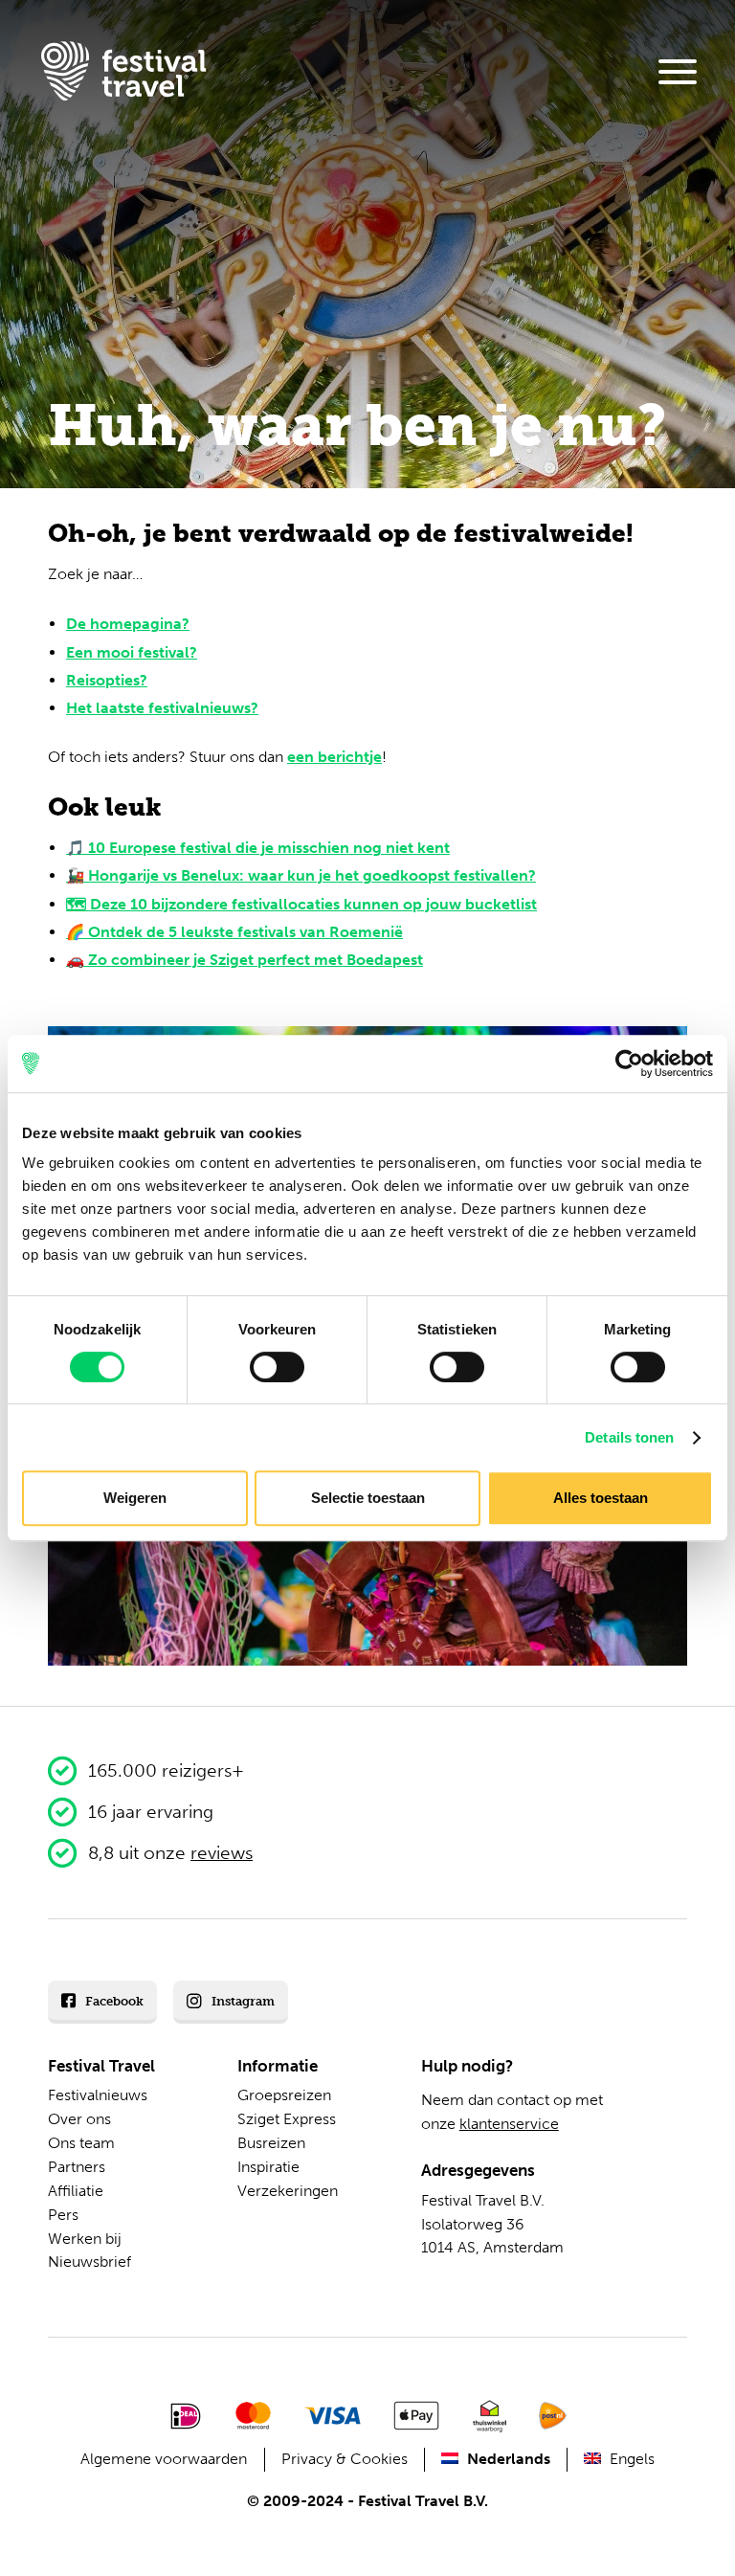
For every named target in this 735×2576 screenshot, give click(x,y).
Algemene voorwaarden (164, 2459)
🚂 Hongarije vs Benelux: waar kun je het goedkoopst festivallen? (301, 875)
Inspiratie (268, 2167)
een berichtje (334, 757)
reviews (222, 1853)
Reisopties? (107, 680)
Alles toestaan (601, 1498)
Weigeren (135, 1498)
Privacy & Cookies (345, 2459)
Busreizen (271, 2143)
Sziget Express (287, 2119)
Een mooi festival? (132, 652)
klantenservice (509, 2124)
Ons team (81, 2143)
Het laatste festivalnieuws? (162, 708)
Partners (77, 2167)
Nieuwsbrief (89, 2262)
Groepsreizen (284, 2095)
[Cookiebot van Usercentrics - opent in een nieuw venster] (629, 1064)
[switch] (277, 1367)
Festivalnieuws (98, 2095)
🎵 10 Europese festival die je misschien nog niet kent (258, 848)
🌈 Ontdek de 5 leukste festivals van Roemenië (234, 932)
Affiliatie (76, 2191)
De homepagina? (128, 624)
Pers (63, 2215)
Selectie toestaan (368, 1498)
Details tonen (629, 1437)
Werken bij (85, 2239)
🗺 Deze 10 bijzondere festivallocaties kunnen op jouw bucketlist (301, 904)
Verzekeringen (288, 2191)
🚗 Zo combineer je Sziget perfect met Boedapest (245, 960)
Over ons (79, 2119)
